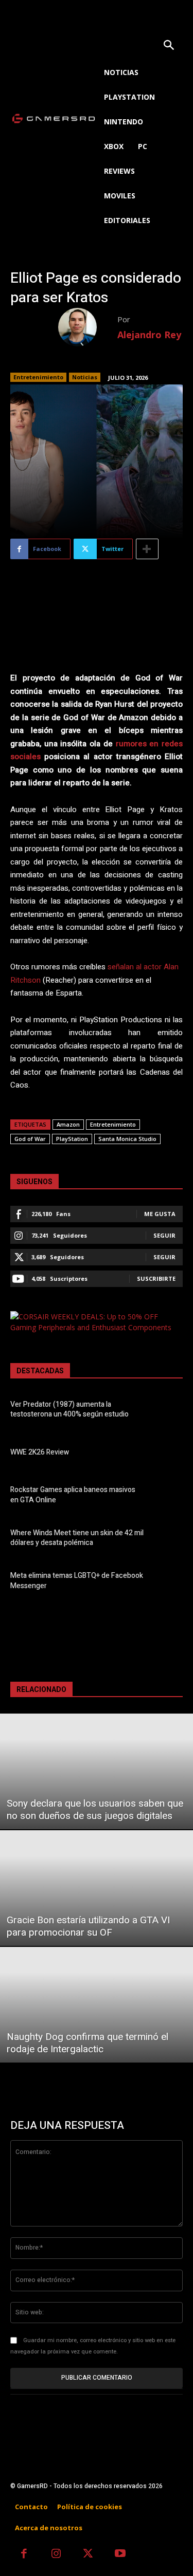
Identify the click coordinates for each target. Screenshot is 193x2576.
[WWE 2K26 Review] (167, 1454)
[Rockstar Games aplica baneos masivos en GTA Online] (167, 1496)
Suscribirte (156, 1278)
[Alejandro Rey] (88, 327)
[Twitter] (88, 2555)
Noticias (85, 377)
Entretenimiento (38, 377)
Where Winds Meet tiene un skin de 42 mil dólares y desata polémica (77, 1538)
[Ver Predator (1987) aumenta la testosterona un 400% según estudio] (167, 1411)
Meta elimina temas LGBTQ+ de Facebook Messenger (77, 1581)
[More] (147, 549)
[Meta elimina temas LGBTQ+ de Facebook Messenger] (167, 1582)
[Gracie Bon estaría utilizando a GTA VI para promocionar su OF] (97, 1888)
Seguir (164, 1235)
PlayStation (72, 1139)
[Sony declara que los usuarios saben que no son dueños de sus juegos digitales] (97, 1771)
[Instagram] (56, 2555)
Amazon (68, 1124)
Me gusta (160, 1214)
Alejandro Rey (149, 335)
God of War (30, 1139)
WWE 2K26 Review (40, 1452)
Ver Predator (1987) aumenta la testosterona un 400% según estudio (69, 1410)
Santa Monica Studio (127, 1139)
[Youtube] (121, 2555)
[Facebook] (24, 2555)
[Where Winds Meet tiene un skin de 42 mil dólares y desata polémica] (167, 1540)
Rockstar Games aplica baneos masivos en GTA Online (73, 1495)
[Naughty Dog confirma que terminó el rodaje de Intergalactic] (97, 2005)
